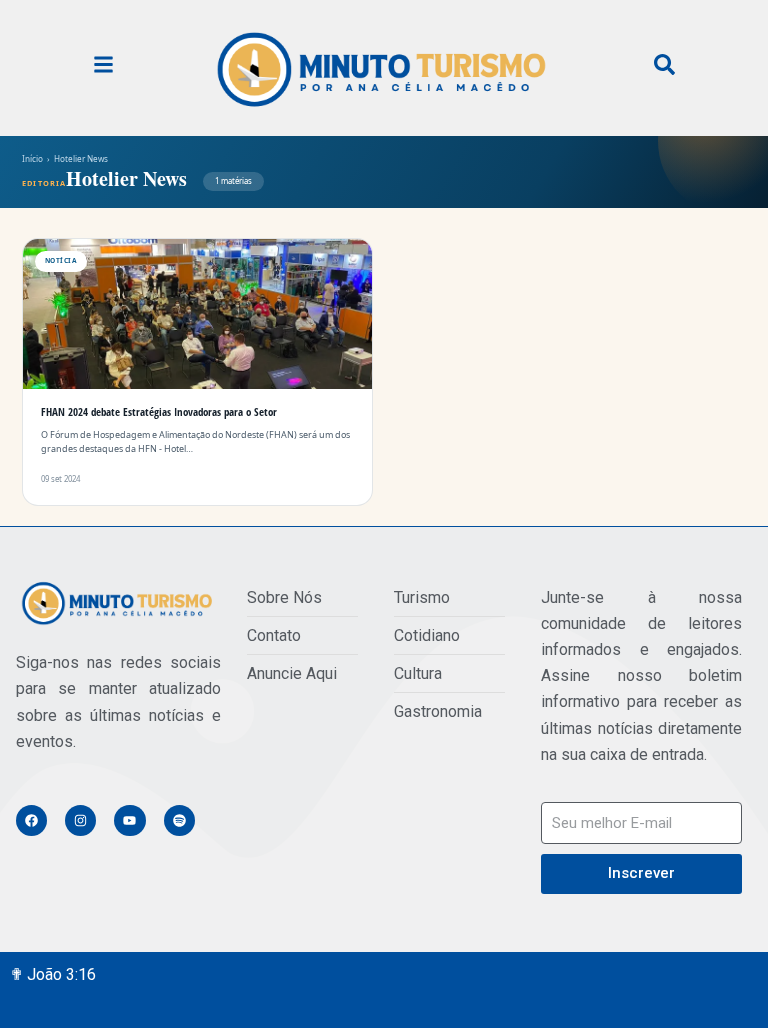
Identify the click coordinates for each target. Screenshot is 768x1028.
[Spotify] (179, 820)
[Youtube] (129, 820)
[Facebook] (31, 820)
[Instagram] (80, 820)
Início (32, 158)
